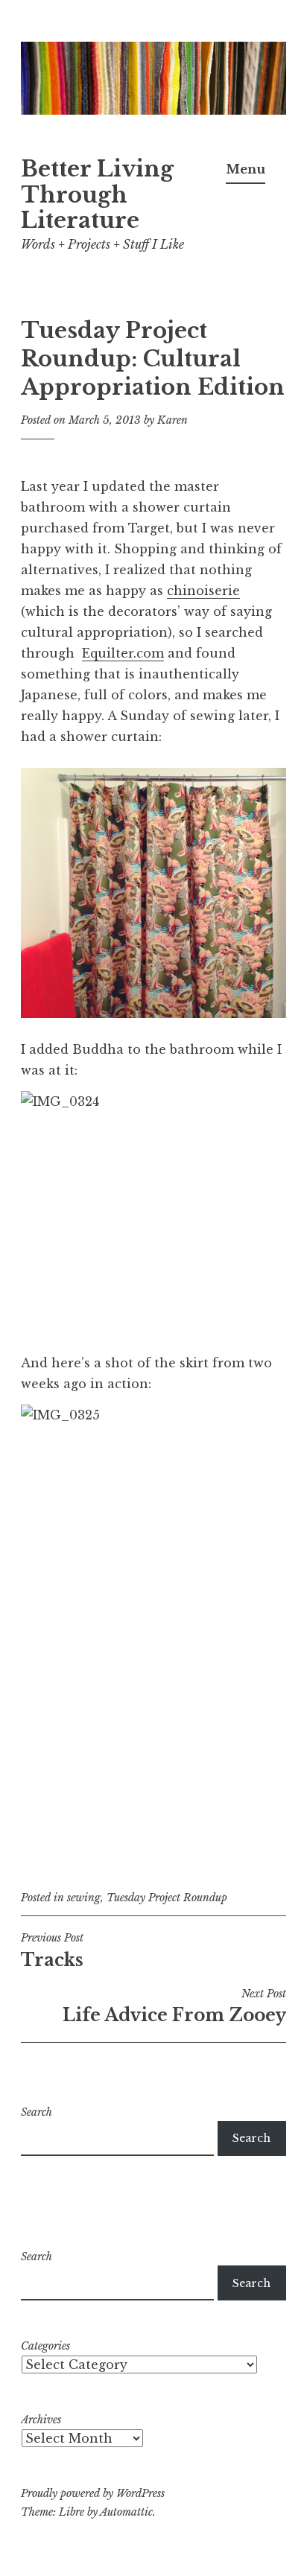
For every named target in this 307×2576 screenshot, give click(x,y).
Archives (41, 2420)
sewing (84, 1898)
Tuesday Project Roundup (167, 1898)
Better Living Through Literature (97, 195)
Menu (246, 169)
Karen (173, 420)
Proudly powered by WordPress (93, 2493)
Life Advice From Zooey (174, 2006)
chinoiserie (203, 591)
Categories (45, 2346)
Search (37, 2112)
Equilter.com (123, 653)
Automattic (126, 2512)
